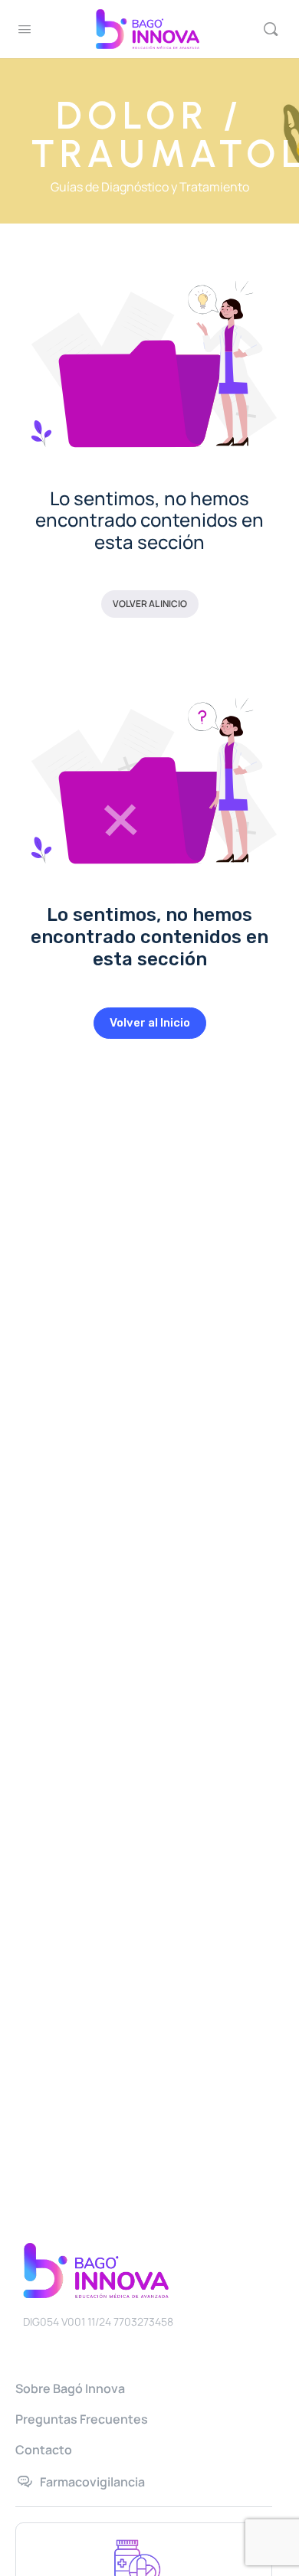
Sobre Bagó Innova (70, 2388)
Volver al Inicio (150, 604)
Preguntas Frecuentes (82, 2419)
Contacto (44, 2450)
